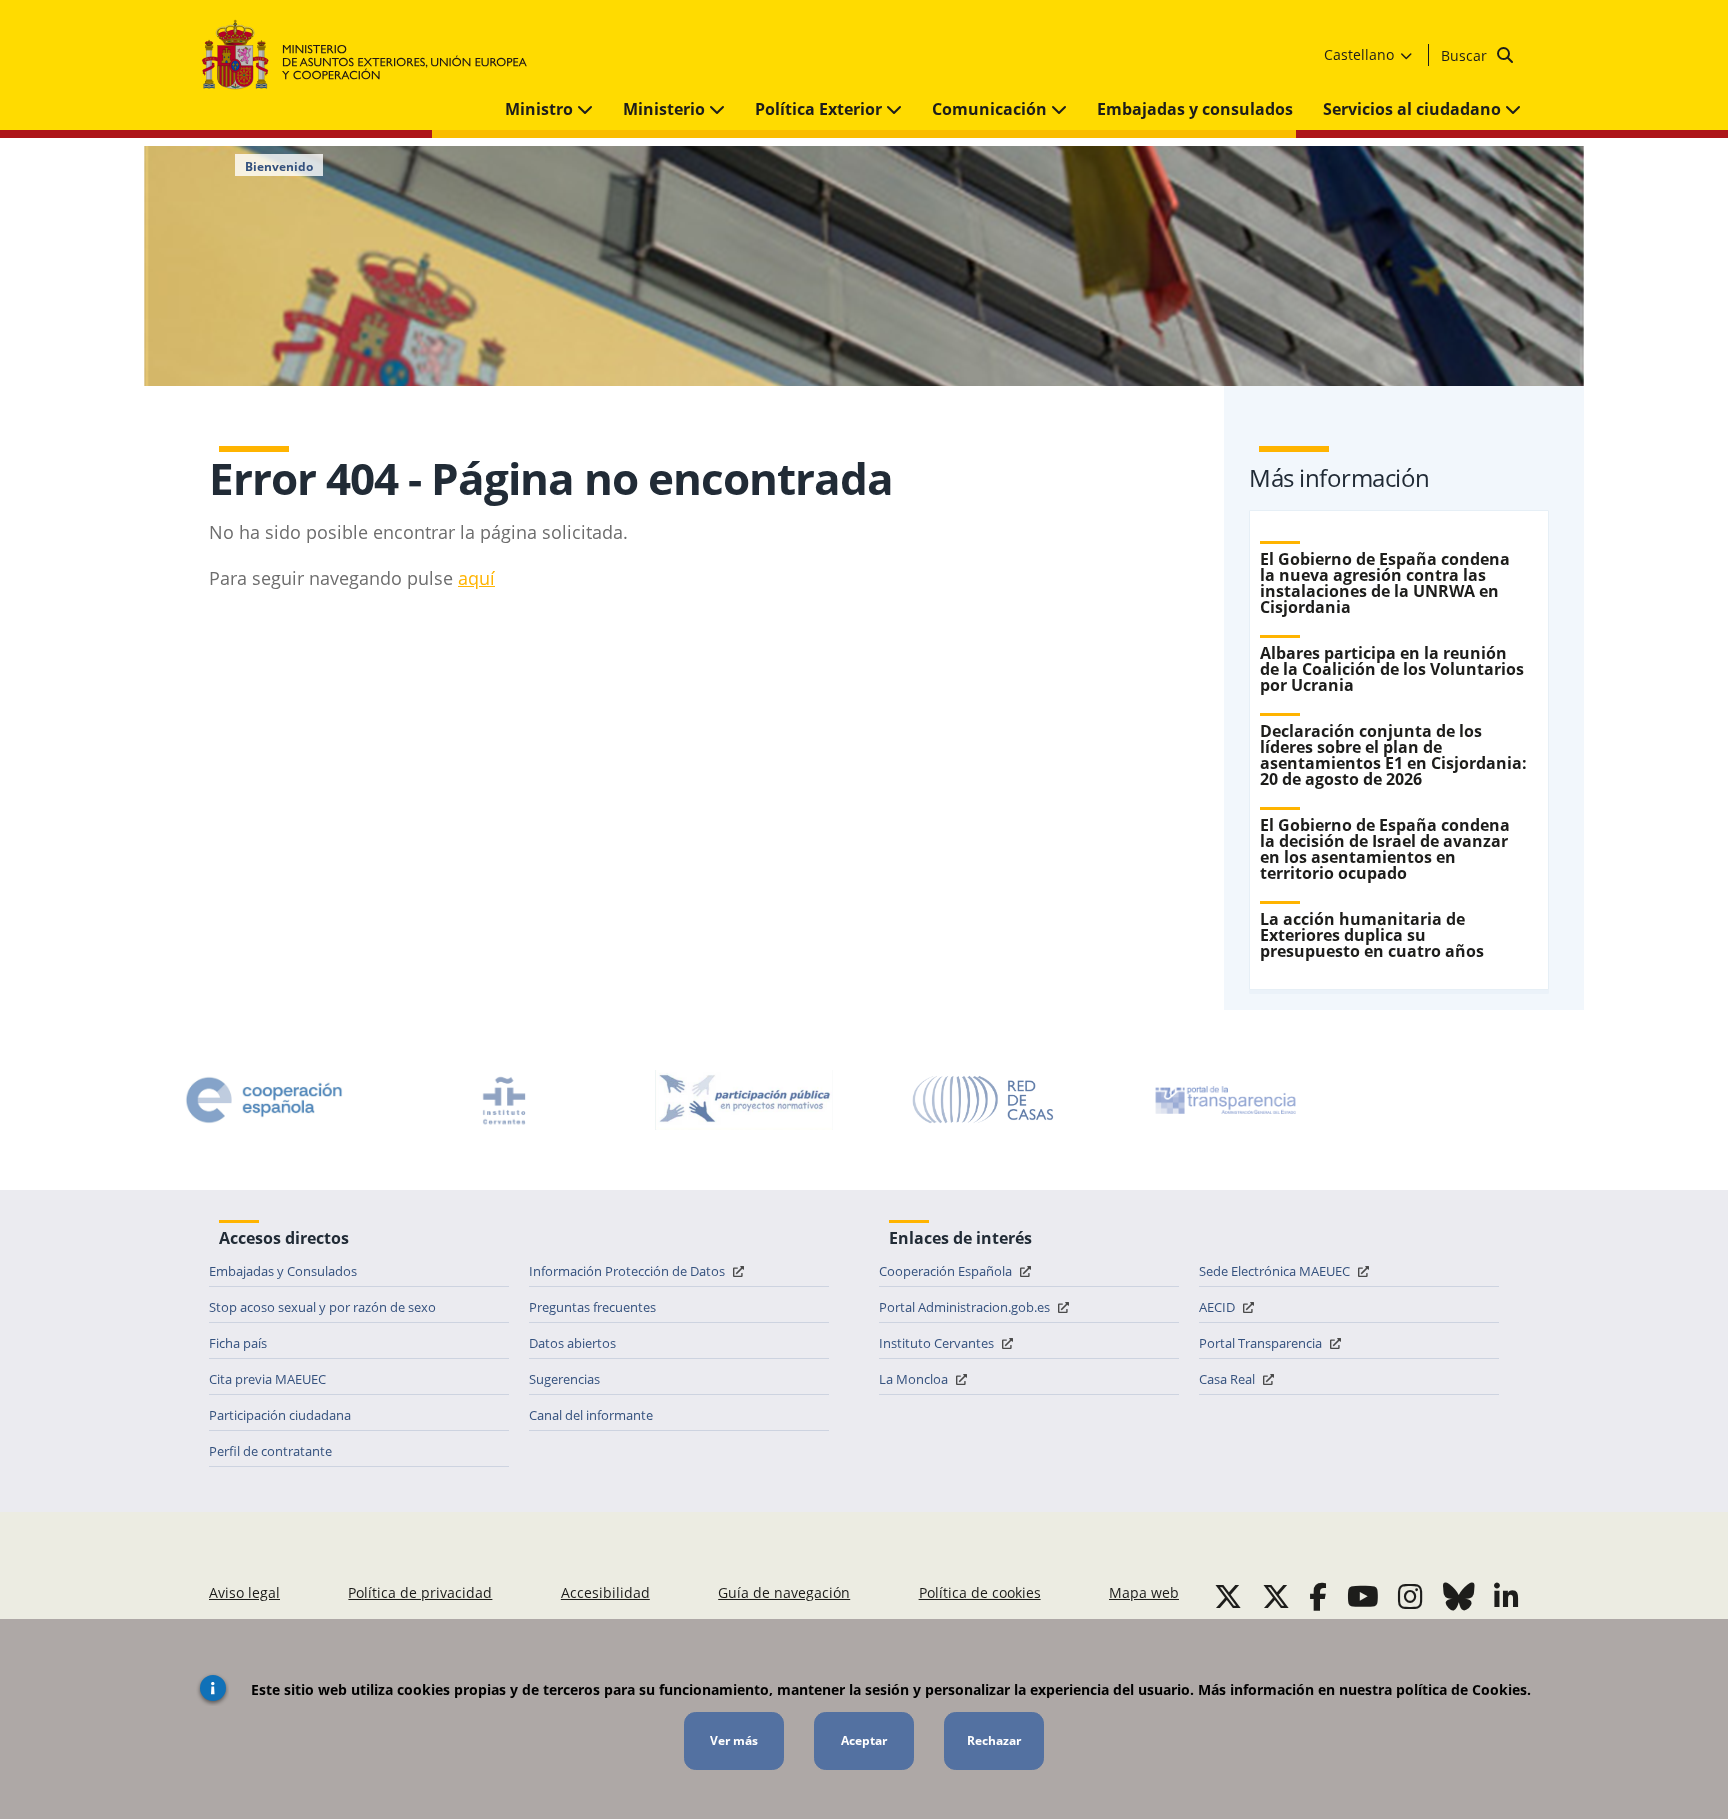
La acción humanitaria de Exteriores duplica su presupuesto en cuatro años (1372, 935)
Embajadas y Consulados (283, 1271)
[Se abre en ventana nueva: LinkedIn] (1506, 1596)
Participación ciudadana (280, 1415)
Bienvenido (279, 167)
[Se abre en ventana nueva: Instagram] (1410, 1596)
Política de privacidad (420, 1592)
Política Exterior (820, 109)
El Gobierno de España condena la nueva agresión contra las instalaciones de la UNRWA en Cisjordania (1385, 583)
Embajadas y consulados (1195, 109)
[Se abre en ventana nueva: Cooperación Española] (264, 1100)
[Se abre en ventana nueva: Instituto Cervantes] (504, 1100)
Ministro (541, 109)
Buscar (1466, 55)
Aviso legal (244, 1592)
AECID (1218, 1307)
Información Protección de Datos (628, 1271)
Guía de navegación (784, 1592)
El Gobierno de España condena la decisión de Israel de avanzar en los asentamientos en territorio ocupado (1385, 849)
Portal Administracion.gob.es (966, 1307)
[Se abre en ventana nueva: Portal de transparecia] (1224, 1100)
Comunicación (991, 109)
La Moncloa (915, 1379)
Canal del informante (591, 1415)
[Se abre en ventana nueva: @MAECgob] (1228, 1596)
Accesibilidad (605, 1592)
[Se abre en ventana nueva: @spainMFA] (1276, 1596)
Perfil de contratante (270, 1451)
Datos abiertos (572, 1343)
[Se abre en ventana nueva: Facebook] (1318, 1596)
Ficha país (238, 1343)
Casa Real (1228, 1379)
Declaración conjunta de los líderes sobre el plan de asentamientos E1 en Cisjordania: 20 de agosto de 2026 (1393, 755)
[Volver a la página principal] (374, 55)
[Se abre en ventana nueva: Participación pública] (744, 1100)
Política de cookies (980, 1592)
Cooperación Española (947, 1271)
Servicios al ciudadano (1414, 109)
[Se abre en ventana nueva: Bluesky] (1459, 1596)
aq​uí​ (476, 578)
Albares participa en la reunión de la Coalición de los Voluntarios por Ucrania (1392, 669)
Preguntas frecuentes (592, 1307)
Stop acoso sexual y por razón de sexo (322, 1307)
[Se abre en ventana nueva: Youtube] (1363, 1596)
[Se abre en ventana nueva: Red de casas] (984, 1100)
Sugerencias (564, 1379)
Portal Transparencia (1262, 1343)
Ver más (734, 1740)
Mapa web (1144, 1592)
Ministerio (666, 109)
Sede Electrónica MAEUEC (1276, 1271)
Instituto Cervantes (938, 1343)
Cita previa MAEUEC (267, 1379)
